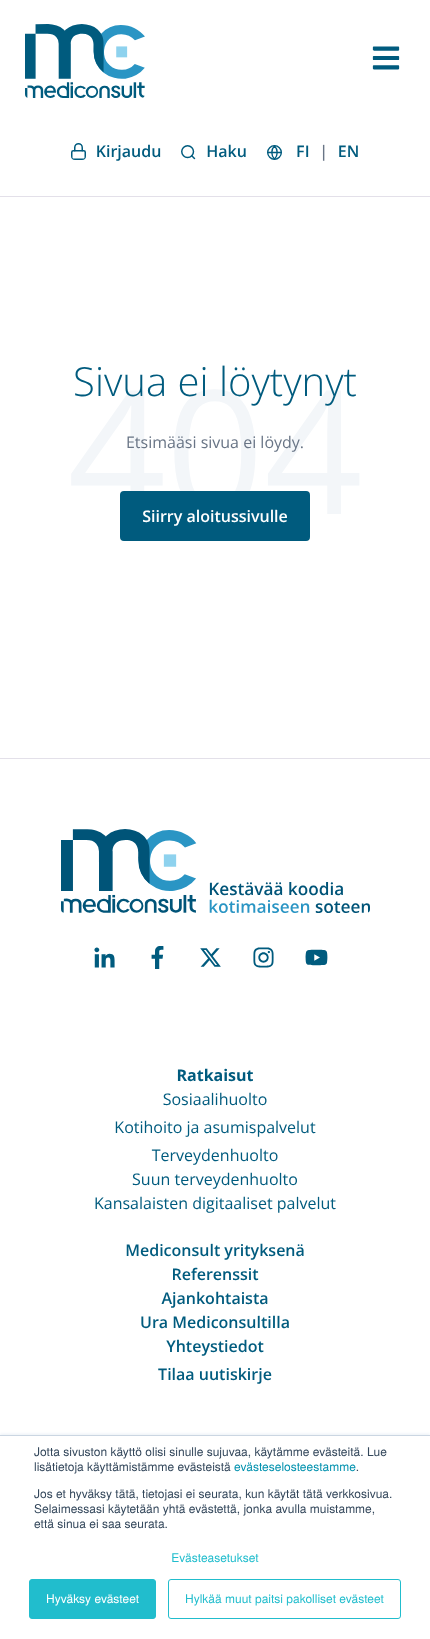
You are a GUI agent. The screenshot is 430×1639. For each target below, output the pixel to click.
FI (302, 151)
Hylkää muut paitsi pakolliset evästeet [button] (284, 1598)
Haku (226, 151)
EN (348, 151)
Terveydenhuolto (215, 1155)
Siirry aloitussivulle (215, 516)
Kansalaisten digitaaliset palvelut (215, 1203)
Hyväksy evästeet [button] (92, 1598)
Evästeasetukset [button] (214, 1557)
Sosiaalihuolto (215, 1099)
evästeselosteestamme (295, 1466)
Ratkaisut (214, 1075)
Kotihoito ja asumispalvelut (214, 1127)
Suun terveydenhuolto (215, 1179)
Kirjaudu (129, 151)
